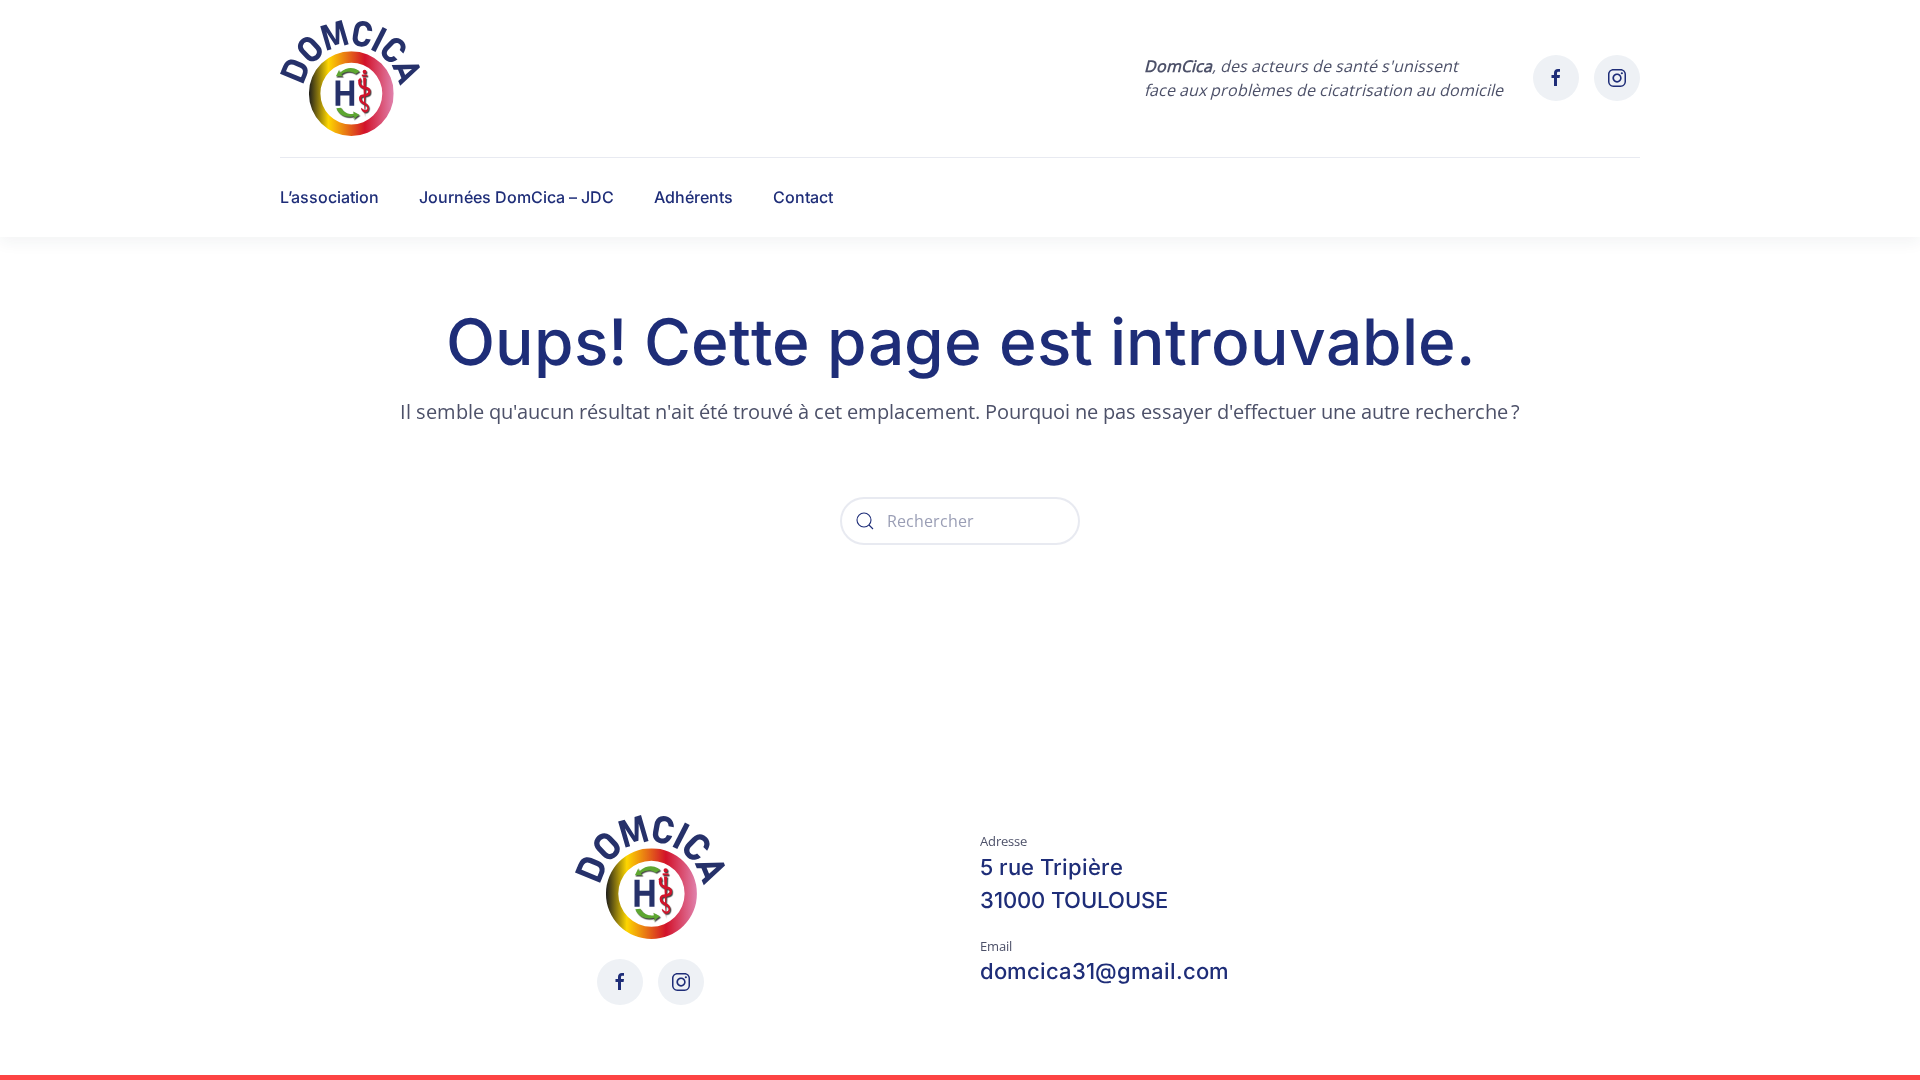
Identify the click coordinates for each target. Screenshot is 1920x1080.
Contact (803, 197)
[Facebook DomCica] (1556, 78)
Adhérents (693, 197)
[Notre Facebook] (620, 982)
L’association (329, 197)
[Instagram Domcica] (1617, 78)
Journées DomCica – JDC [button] (516, 197)
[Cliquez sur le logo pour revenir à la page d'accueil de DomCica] (650, 875)
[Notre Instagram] (681, 982)
